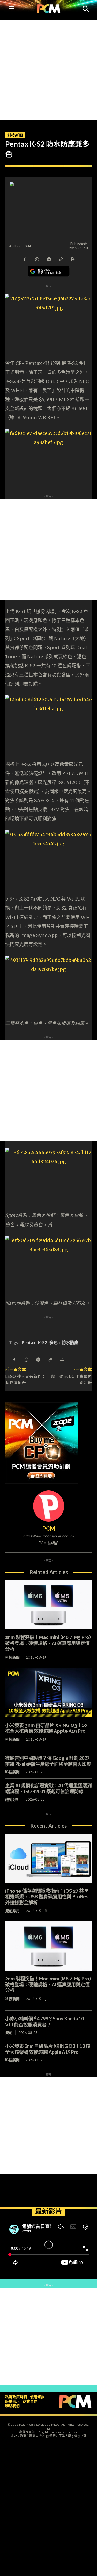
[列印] (72, 259)
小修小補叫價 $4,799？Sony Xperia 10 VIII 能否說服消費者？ (44, 2022)
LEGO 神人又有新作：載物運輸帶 (25, 1379)
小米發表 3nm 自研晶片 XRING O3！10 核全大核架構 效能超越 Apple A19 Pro (46, 1728)
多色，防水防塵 (64, 1342)
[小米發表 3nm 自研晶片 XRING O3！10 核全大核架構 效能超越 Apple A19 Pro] (48, 1693)
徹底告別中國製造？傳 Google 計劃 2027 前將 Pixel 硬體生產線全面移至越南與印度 (48, 1761)
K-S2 (42, 1342)
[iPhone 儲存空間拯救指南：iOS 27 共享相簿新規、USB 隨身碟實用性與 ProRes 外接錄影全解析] (48, 1858)
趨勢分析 (12, 1799)
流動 (9, 2032)
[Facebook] (25, 259)
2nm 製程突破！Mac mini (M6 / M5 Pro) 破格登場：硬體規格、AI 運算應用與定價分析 (48, 1643)
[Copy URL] (61, 259)
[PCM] (49, 1506)
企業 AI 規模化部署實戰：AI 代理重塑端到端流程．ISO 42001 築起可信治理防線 (48, 1788)
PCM (27, 246)
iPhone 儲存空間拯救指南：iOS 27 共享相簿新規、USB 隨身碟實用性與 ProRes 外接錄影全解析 (47, 1897)
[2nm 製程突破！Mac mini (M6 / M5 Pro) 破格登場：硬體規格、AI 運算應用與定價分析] (48, 1605)
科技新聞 (15, 135)
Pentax (29, 1342)
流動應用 (12, 1911)
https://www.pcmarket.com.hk (48, 1536)
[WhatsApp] (37, 259)
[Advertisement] (48, 69)
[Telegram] (49, 259)
